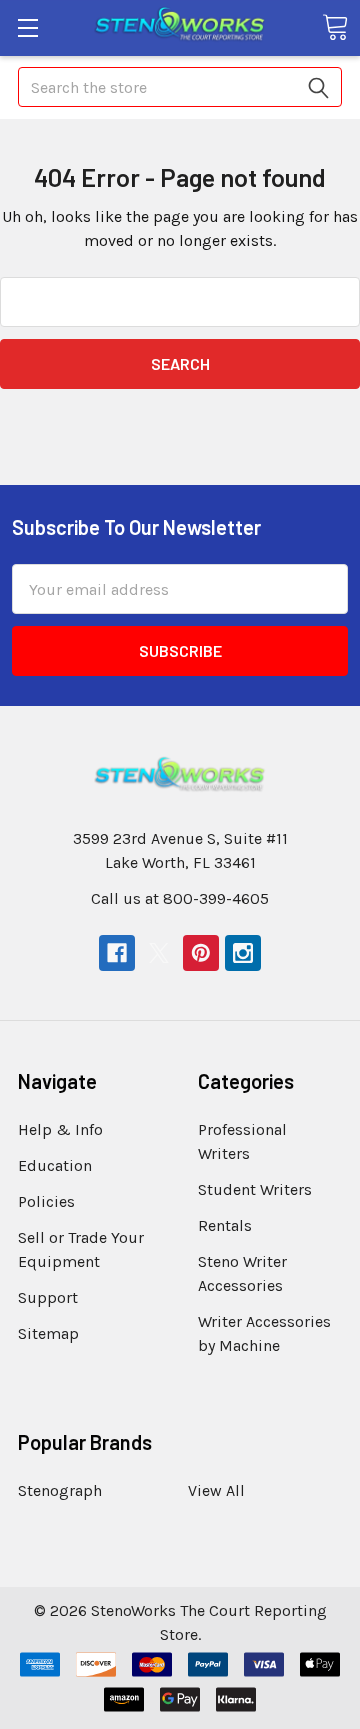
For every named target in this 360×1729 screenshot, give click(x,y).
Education (55, 1165)
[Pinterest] (201, 953)
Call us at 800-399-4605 (180, 898)
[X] (159, 953)
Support (48, 1297)
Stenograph (60, 1490)
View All (216, 1490)
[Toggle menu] (27, 27)
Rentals (225, 1225)
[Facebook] (117, 953)
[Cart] (335, 27)
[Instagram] (243, 953)
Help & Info (60, 1129)
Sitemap (48, 1333)
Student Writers (255, 1189)
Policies (46, 1201)
